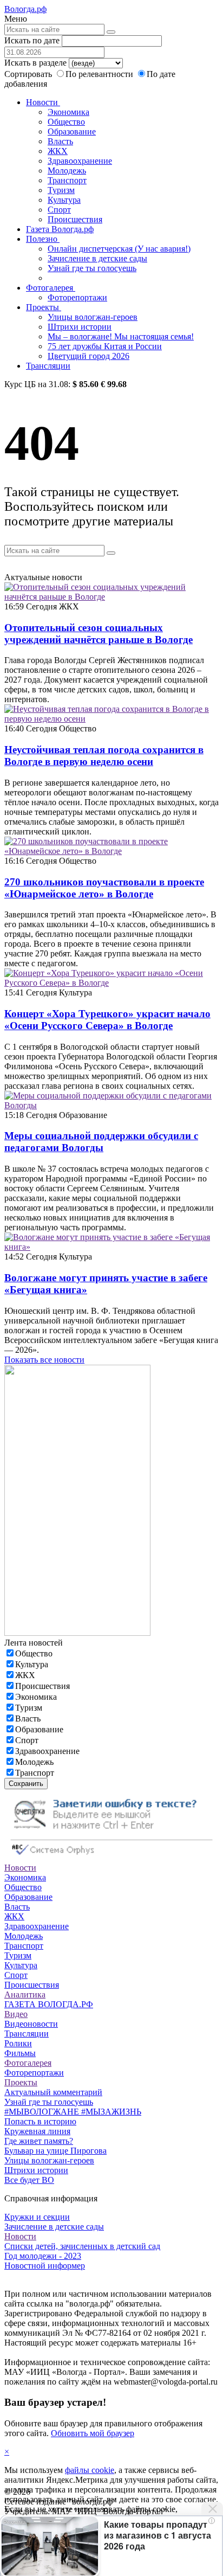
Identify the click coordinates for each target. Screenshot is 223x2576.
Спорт (59, 210)
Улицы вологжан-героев (93, 317)
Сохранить (26, 1784)
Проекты (44, 307)
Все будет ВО (29, 2180)
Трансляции (48, 366)
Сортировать (28, 74)
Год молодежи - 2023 (43, 2256)
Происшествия (75, 219)
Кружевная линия (37, 2131)
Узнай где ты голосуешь (92, 268)
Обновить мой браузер (93, 2433)
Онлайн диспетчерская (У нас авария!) (119, 249)
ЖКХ (58, 151)
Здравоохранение (80, 161)
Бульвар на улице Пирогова (55, 2151)
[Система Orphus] (111, 1858)
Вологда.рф (25, 9)
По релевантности (100, 74)
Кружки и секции (37, 2217)
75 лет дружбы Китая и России (105, 346)
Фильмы (20, 2053)
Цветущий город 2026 (88, 356)
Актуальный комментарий (53, 2092)
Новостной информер (45, 2266)
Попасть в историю (40, 2121)
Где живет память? (39, 2141)
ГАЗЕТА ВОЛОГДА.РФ (49, 2004)
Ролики (18, 2043)
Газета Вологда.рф (60, 229)
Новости (43, 102)
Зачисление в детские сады (97, 258)
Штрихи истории (80, 327)
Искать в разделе (35, 63)
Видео (16, 2014)
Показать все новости (44, 1360)
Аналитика (25, 1994)
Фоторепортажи (77, 297)
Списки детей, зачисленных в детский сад (82, 2246)
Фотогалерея (51, 288)
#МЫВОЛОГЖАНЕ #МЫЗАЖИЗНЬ (73, 2112)
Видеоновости (31, 2024)
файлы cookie (90, 2470)
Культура (64, 200)
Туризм (61, 190)
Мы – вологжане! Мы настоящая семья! (121, 336)
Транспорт (67, 180)
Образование (72, 131)
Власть (60, 141)
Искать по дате (32, 40)
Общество (66, 122)
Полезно (43, 239)
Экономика (68, 112)
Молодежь (67, 171)
